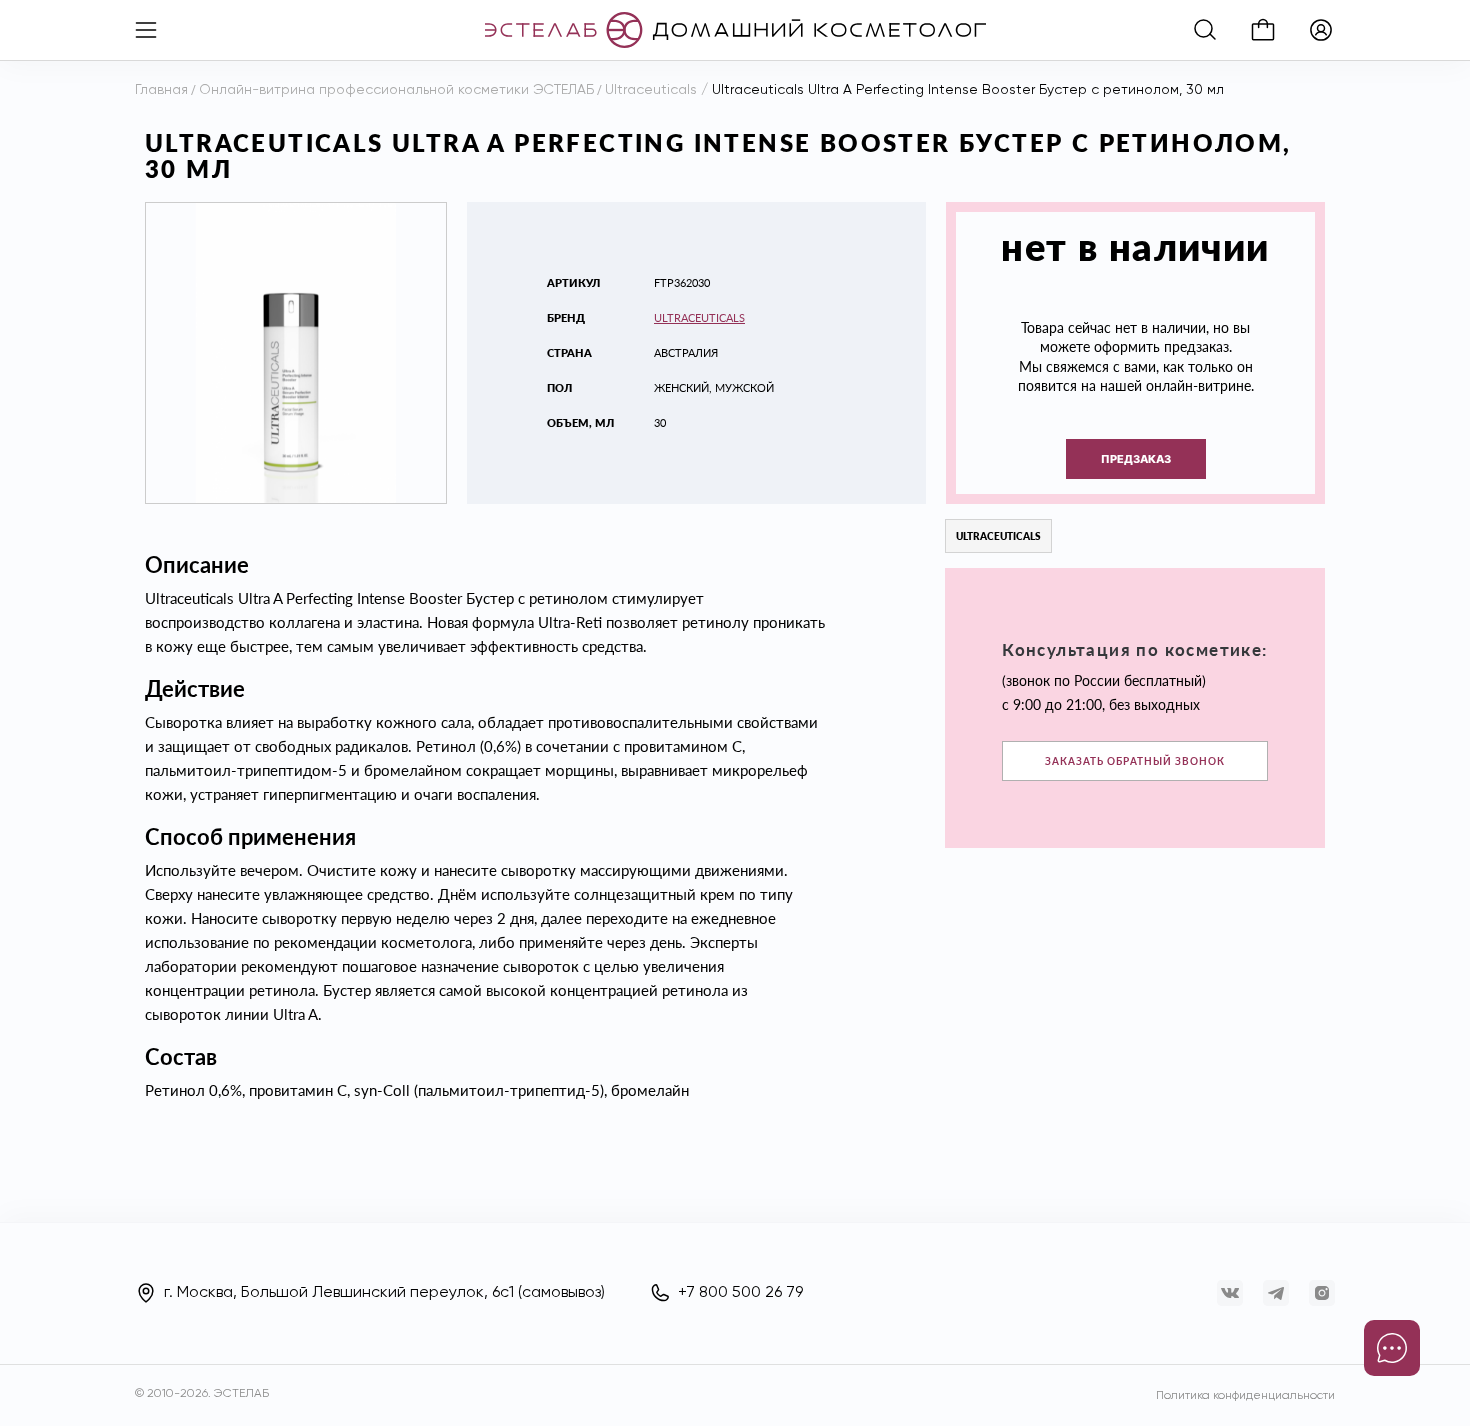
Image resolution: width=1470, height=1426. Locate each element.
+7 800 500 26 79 (740, 1293)
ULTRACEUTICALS (699, 317)
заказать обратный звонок (1135, 761)
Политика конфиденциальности (1245, 1396)
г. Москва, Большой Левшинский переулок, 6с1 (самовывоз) (384, 1293)
